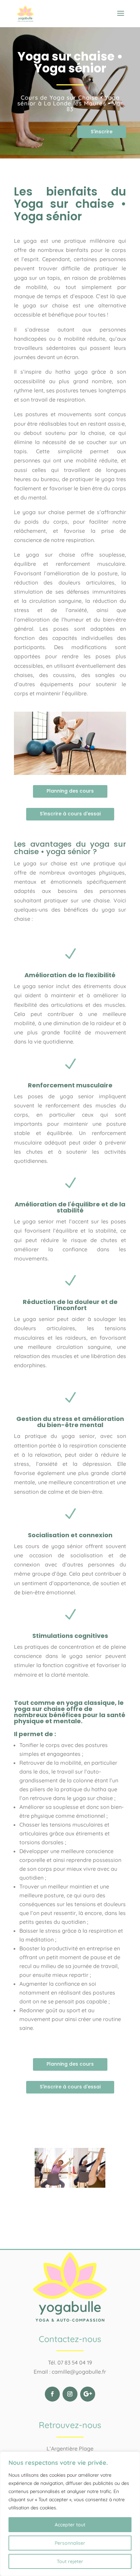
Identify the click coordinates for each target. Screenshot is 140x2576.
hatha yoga (71, 372)
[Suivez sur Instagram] (70, 2394)
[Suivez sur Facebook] (52, 2394)
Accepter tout (70, 2525)
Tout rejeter (70, 2561)
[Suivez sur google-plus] (88, 2394)
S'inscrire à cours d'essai (70, 814)
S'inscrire (102, 132)
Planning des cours (70, 791)
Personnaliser (70, 2543)
